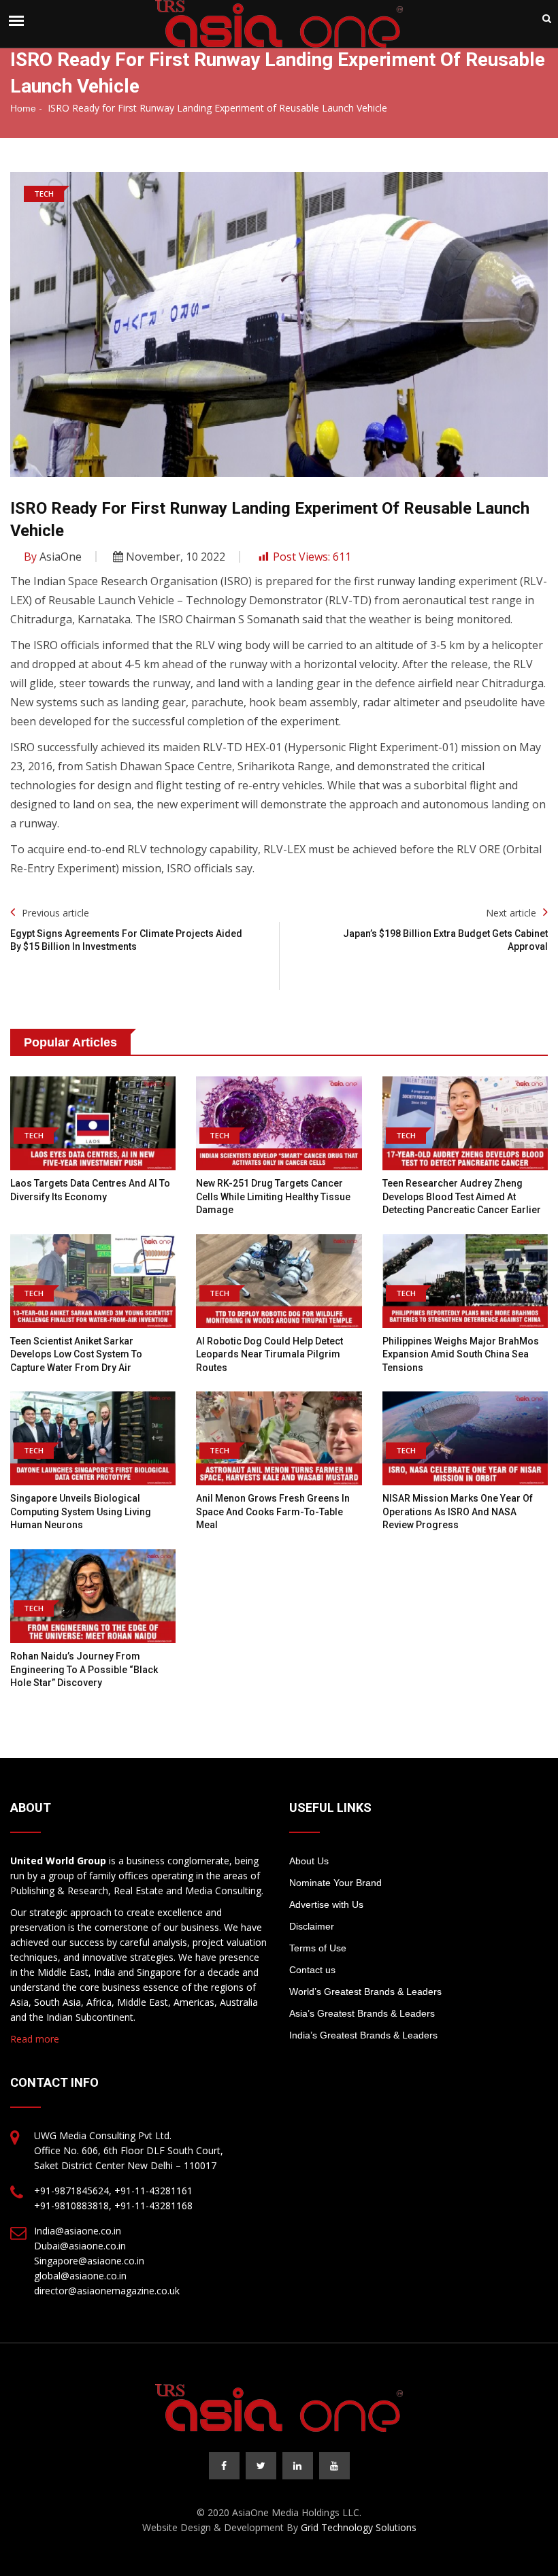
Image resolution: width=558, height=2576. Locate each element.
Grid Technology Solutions (359, 2527)
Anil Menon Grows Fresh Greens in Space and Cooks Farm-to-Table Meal (273, 1512)
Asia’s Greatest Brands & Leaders (362, 2013)
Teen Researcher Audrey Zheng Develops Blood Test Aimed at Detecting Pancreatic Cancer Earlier (462, 1196)
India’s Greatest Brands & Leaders (363, 2035)
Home (23, 108)
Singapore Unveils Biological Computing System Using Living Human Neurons (81, 1512)
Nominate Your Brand (335, 1883)
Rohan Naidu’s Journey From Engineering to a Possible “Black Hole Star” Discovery (84, 1669)
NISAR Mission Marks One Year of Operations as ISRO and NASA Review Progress (458, 1512)
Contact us (312, 1970)
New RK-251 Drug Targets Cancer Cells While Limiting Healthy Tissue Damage (273, 1196)
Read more (35, 2039)
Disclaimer (312, 1926)
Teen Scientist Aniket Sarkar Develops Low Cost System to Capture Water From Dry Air (76, 1354)
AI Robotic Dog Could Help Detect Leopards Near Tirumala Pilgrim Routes (269, 1354)
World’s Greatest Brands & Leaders (365, 1992)
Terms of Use (318, 1948)
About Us (309, 1861)
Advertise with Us (326, 1904)
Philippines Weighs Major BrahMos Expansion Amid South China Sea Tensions (461, 1354)
